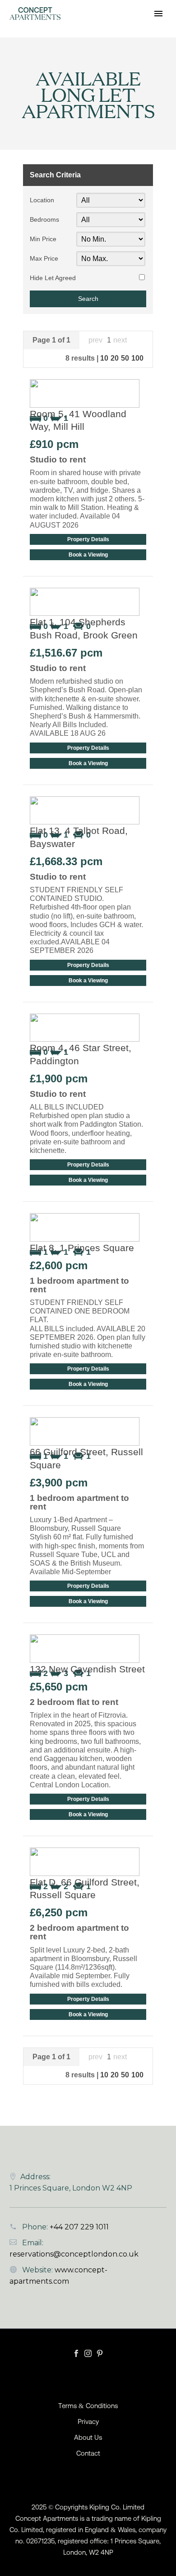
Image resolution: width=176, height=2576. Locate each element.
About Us (88, 2438)
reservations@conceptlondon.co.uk (74, 2254)
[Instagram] (88, 2353)
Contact (88, 2454)
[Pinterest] (100, 2353)
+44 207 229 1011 (79, 2227)
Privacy (88, 2422)
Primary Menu (158, 14)
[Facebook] (76, 2353)
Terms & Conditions (88, 2406)
